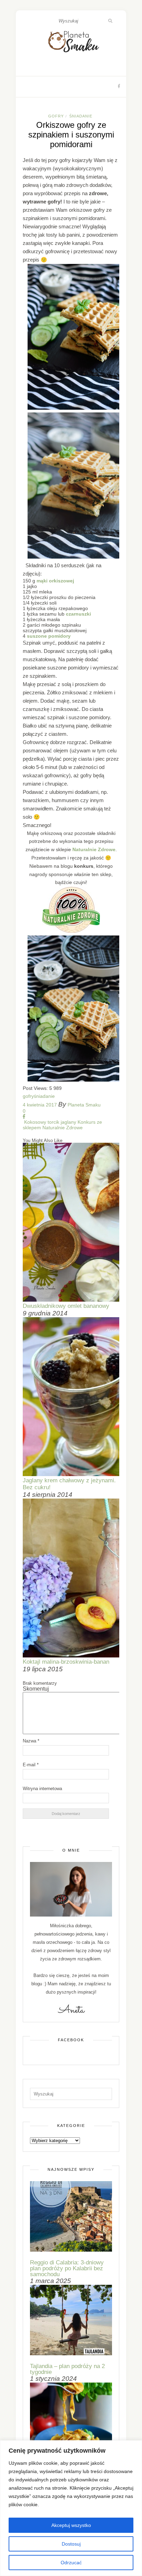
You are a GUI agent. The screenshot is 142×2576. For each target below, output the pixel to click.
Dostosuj (71, 2544)
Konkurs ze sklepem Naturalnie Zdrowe (62, 1125)
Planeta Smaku (84, 1105)
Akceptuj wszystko (71, 2525)
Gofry (56, 116)
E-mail (31, 1765)
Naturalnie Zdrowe (94, 849)
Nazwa (31, 1741)
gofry (28, 1096)
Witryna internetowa (42, 1789)
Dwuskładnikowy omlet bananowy (66, 1306)
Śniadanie (81, 116)
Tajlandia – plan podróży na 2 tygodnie (67, 2369)
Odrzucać (71, 2563)
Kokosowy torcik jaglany (49, 1122)
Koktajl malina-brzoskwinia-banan (66, 1662)
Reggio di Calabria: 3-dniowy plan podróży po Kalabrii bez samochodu (67, 2268)
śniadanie (44, 1096)
